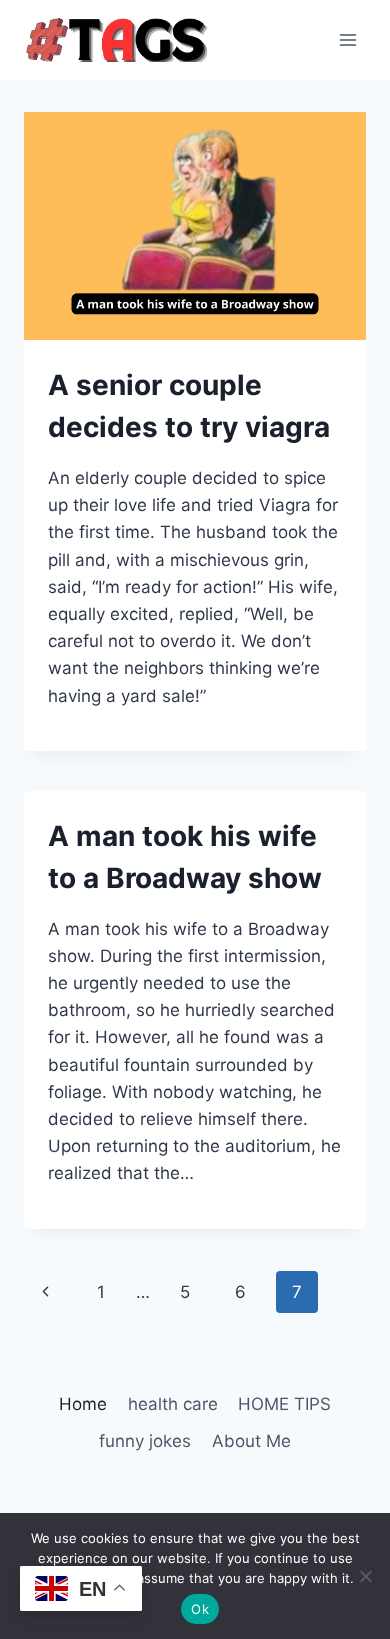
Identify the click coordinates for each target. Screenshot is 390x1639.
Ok (200, 1609)
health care (173, 1404)
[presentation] (195, 226)
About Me (251, 1441)
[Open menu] (347, 39)
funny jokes (145, 1441)
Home (83, 1404)
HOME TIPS (284, 1404)
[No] (365, 1576)
